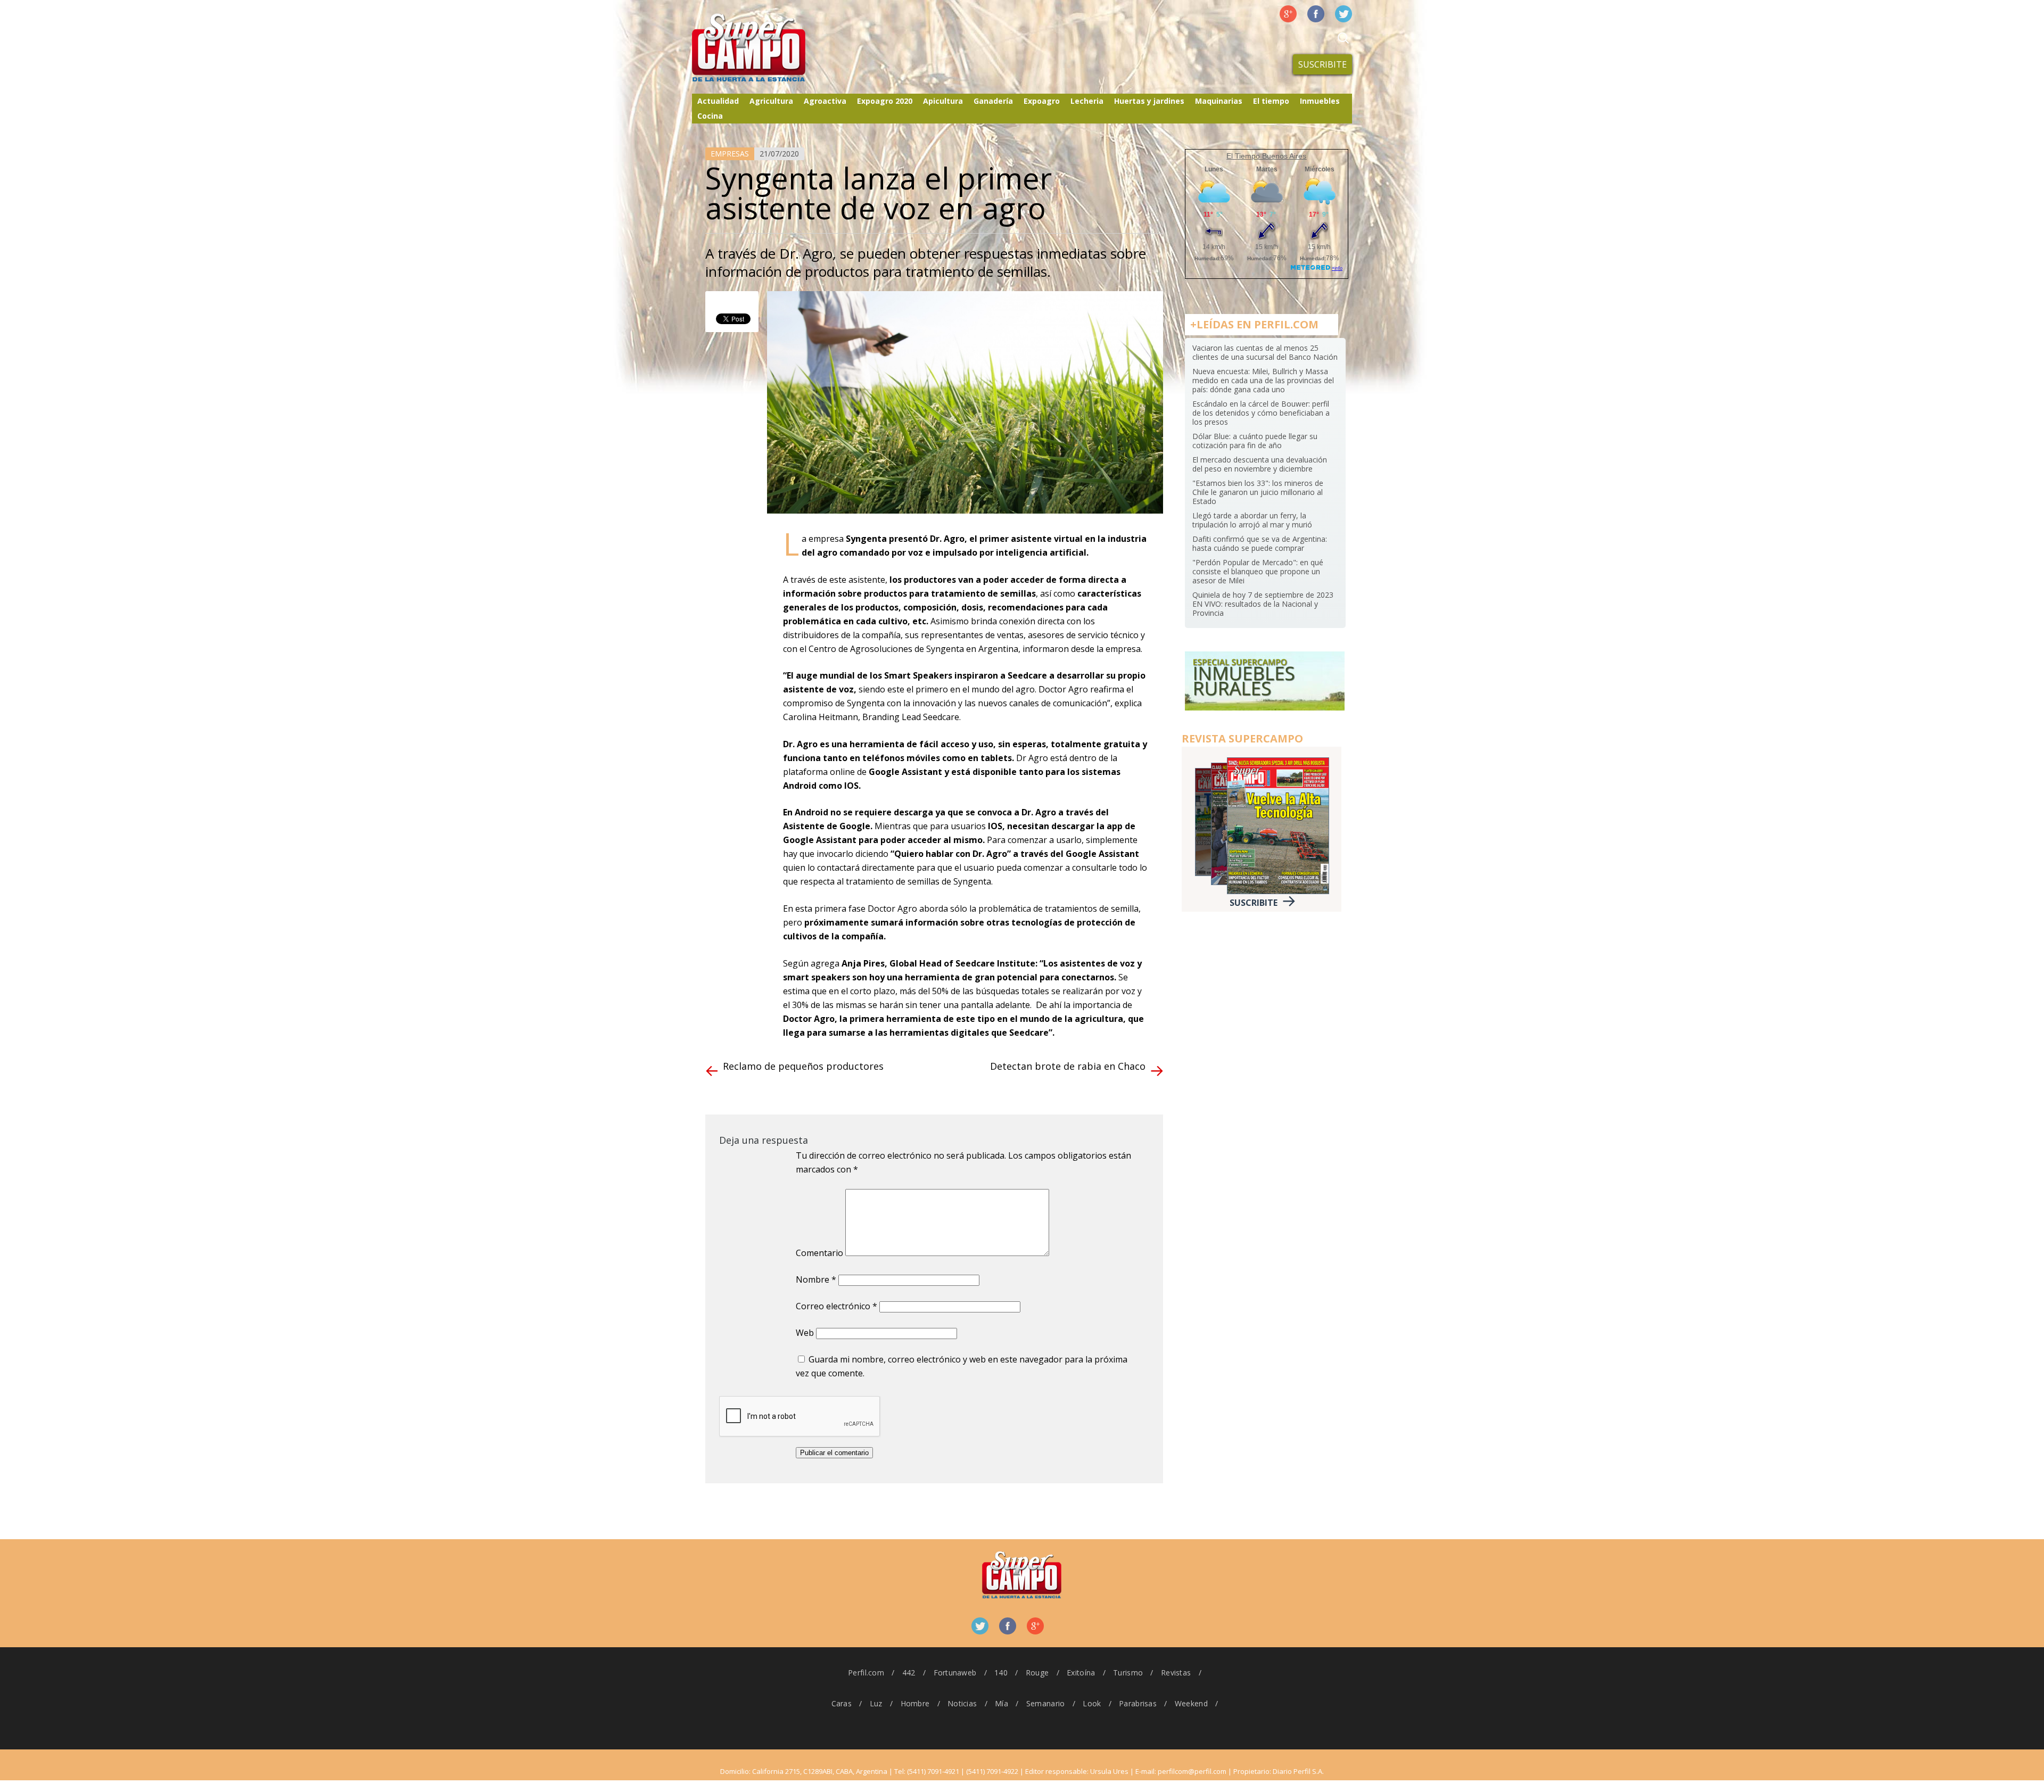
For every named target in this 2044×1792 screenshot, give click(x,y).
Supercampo (771, 48)
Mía (1002, 1703)
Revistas (1176, 1673)
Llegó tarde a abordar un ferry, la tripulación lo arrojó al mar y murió (1252, 520)
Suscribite (1322, 64)
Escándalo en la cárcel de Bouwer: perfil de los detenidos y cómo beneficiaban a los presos (1261, 413)
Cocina (710, 116)
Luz (876, 1703)
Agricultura (771, 101)
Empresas (730, 154)
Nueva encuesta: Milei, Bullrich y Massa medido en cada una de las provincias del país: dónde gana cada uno (1263, 380)
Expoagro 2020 (885, 101)
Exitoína (1081, 1673)
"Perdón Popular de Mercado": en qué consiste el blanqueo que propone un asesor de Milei (1258, 571)
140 (1001, 1673)
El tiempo (1271, 101)
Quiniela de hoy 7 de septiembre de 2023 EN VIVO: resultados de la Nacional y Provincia (1263, 604)
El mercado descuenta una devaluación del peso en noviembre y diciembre (1260, 464)
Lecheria (1087, 101)
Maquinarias (1219, 101)
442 (909, 1673)
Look (1092, 1703)
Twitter (1344, 14)
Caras (842, 1703)
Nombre (816, 1279)
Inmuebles (1320, 101)
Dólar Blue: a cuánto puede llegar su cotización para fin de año (1255, 441)
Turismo (1128, 1673)
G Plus (1288, 14)
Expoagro (1042, 101)
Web (805, 1333)
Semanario (1046, 1703)
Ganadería (993, 101)
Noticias (962, 1703)
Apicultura (943, 101)
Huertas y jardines (1149, 101)
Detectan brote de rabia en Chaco (1068, 1066)
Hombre (915, 1703)
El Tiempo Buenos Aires (1266, 156)
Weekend (1191, 1703)
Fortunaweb (955, 1673)
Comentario (819, 1253)
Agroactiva (825, 101)
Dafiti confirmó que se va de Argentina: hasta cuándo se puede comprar (1260, 543)
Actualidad (718, 101)
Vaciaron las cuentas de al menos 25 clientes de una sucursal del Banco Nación (1265, 352)
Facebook (1316, 14)
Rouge (1037, 1673)
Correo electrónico (836, 1306)
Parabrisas (1138, 1703)
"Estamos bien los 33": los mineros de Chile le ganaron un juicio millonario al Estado (1258, 492)
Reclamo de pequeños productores (803, 1066)
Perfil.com (866, 1673)
